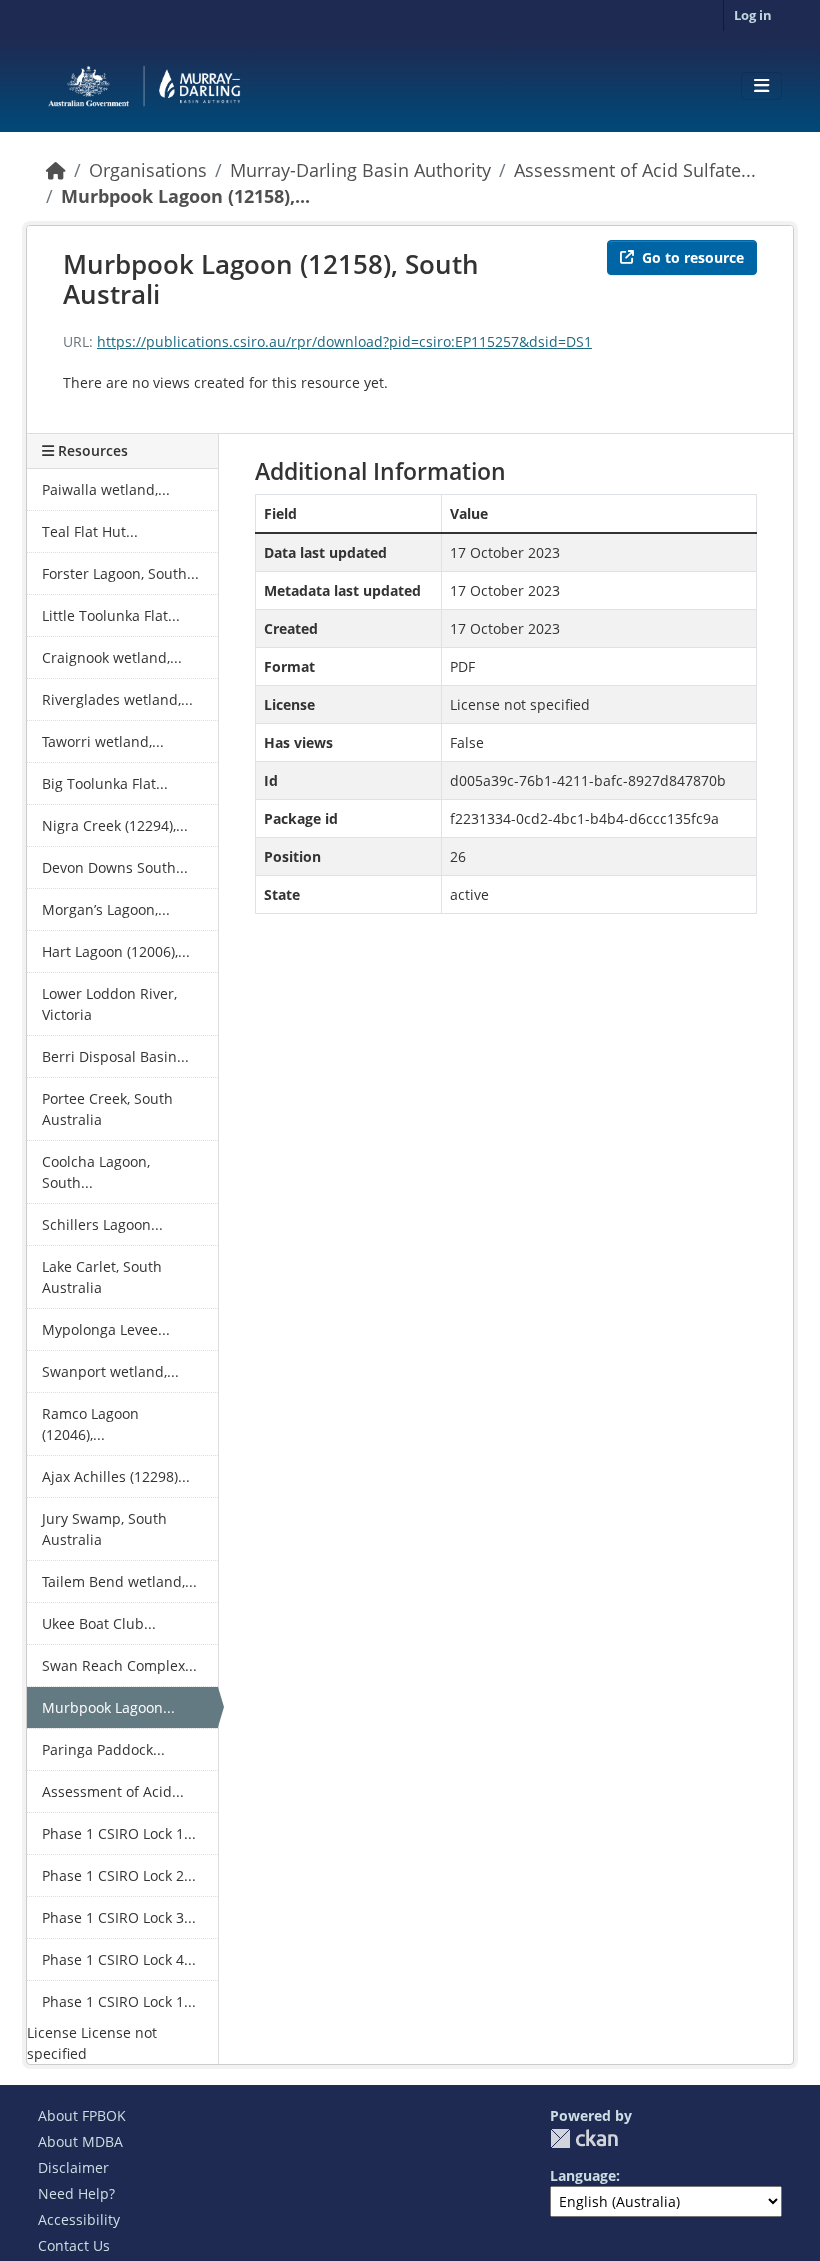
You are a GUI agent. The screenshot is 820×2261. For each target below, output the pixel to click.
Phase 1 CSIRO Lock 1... (119, 1833)
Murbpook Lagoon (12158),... (185, 196)
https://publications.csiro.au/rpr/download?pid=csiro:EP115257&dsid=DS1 (344, 341)
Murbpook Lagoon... (108, 1707)
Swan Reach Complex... (119, 1665)
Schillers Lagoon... (102, 1224)
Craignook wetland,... (112, 657)
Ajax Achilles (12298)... (116, 1476)
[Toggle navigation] (761, 86)
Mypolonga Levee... (106, 1329)
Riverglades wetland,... (117, 699)
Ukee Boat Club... (99, 1623)
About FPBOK (82, 2115)
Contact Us (74, 2245)
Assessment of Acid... (113, 1791)
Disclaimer (73, 2167)
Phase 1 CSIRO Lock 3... (119, 1917)
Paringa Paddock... (103, 1749)
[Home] (56, 170)
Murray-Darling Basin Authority (360, 170)
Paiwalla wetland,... (106, 489)
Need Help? (76, 2193)
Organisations (148, 170)
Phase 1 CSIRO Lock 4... (119, 1959)
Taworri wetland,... (103, 741)
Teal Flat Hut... (90, 531)
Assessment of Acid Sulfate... (635, 170)
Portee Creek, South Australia (107, 1109)
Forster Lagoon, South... (120, 573)
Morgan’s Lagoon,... (106, 909)
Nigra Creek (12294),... (115, 825)
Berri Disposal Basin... (115, 1056)
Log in (753, 15)
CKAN (584, 2138)
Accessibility (79, 2219)
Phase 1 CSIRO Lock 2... (119, 1875)
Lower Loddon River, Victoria (109, 1004)
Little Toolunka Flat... (111, 615)
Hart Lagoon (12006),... (116, 951)
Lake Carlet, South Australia (102, 1277)
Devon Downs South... (115, 867)
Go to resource (693, 257)
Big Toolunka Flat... (105, 783)
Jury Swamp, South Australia (104, 1529)
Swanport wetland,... (110, 1371)
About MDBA (80, 2141)
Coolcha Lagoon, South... (96, 1172)
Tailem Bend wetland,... (119, 1581)
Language (583, 2175)
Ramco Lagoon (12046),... (90, 1424)
